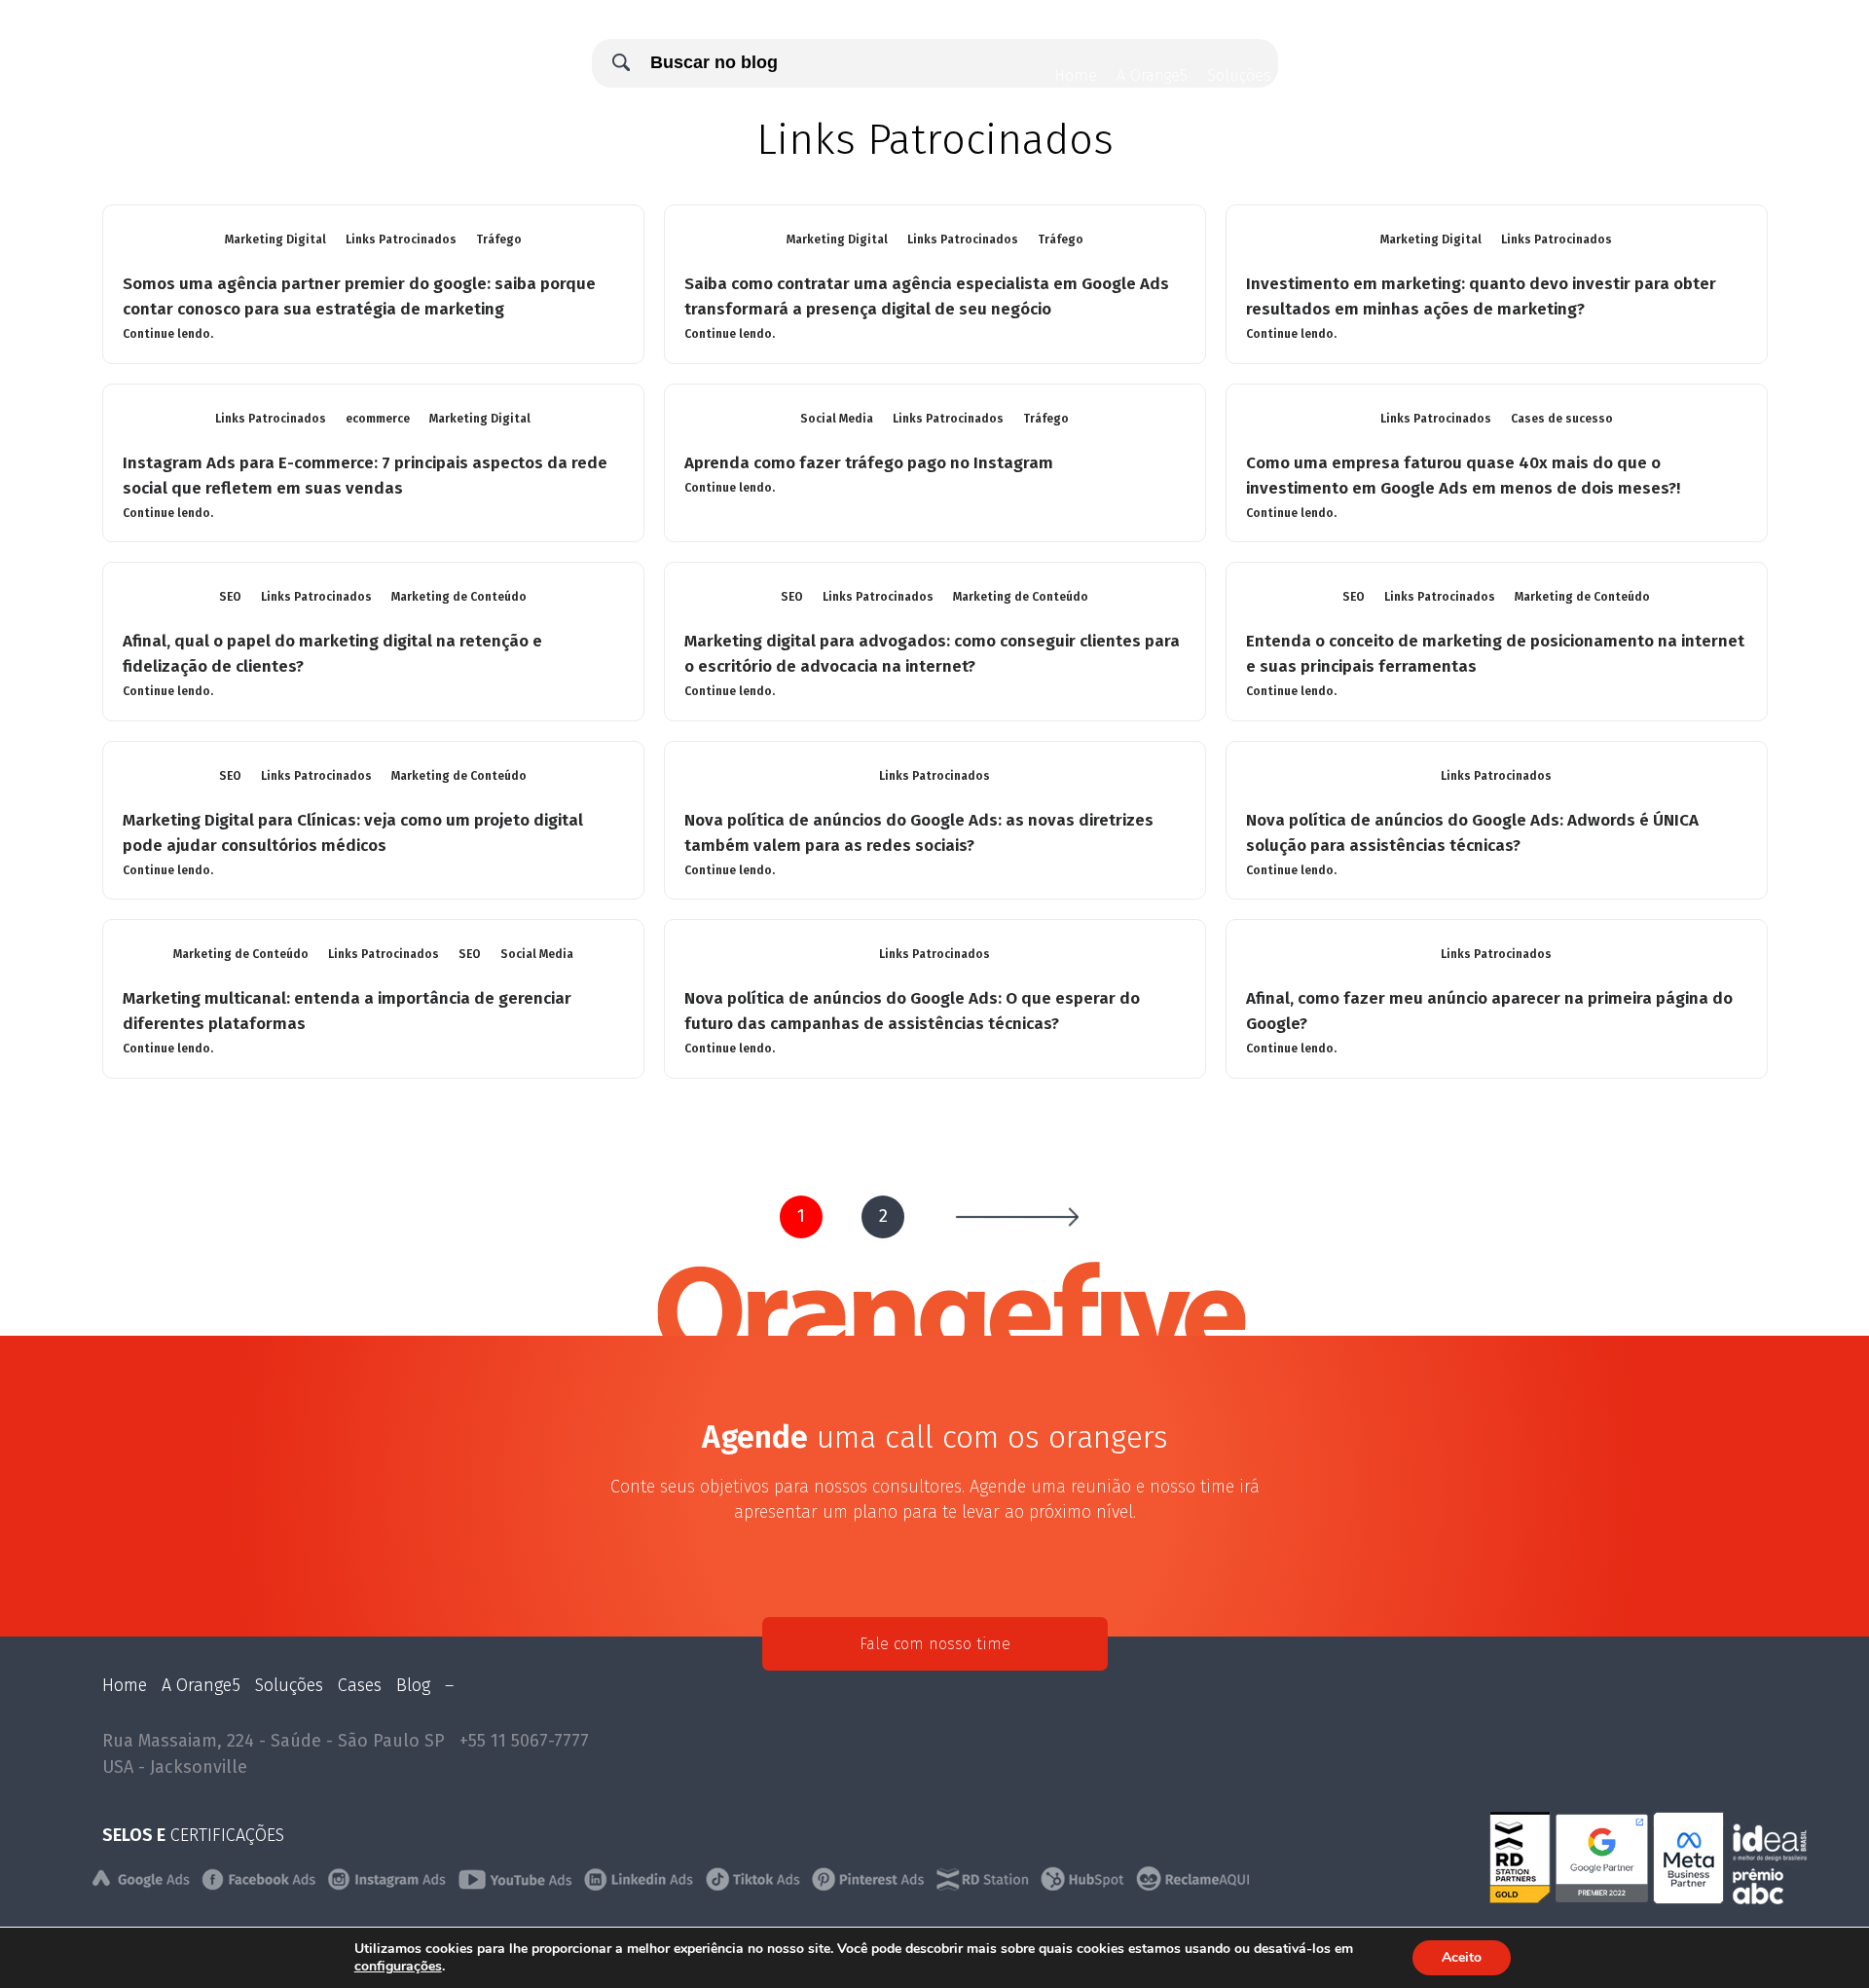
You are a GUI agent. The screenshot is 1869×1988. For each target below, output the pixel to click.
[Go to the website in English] (1641, 79)
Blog (1306, 75)
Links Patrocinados (401, 239)
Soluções (1239, 75)
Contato (1512, 75)
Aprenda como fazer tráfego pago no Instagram (869, 463)
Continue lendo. (168, 334)
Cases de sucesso (1562, 419)
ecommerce (378, 419)
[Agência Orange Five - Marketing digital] (148, 92)
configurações (398, 1967)
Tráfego (499, 239)
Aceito (1462, 1957)
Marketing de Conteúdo (459, 597)
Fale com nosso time (935, 1644)
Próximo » (1017, 1216)
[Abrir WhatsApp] (1820, 1939)
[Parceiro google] (1604, 1898)
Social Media (837, 419)
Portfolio (1433, 75)
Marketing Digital (275, 239)
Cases (1361, 75)
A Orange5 (1152, 75)
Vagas (1579, 75)
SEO (230, 597)
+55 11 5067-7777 (524, 1741)
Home (1076, 75)
